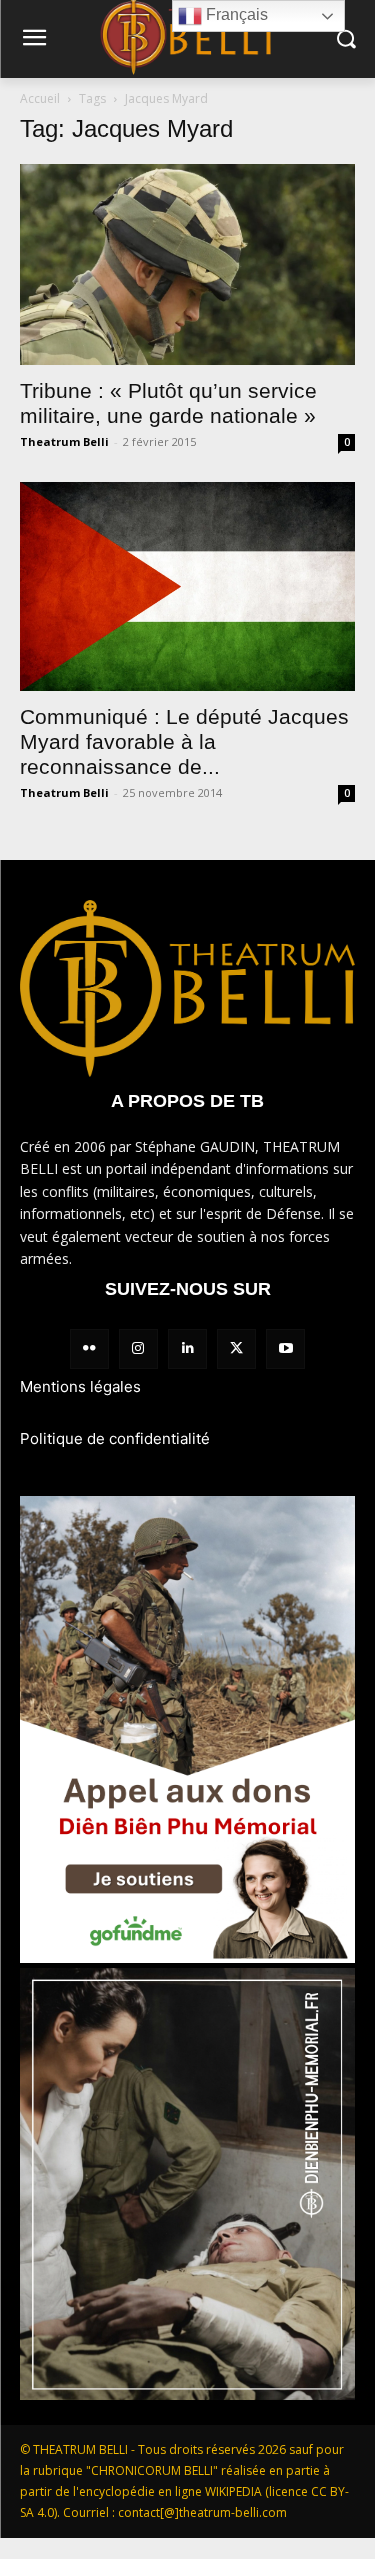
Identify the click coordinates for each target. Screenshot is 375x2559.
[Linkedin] (187, 1348)
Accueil (40, 98)
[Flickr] (89, 1348)
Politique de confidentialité (115, 1438)
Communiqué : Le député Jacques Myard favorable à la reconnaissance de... (184, 741)
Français (235, 14)
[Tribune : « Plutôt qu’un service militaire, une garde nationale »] (187, 264)
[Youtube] (285, 1348)
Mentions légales (80, 1386)
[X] (236, 1348)
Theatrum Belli (64, 441)
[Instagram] (138, 1348)
